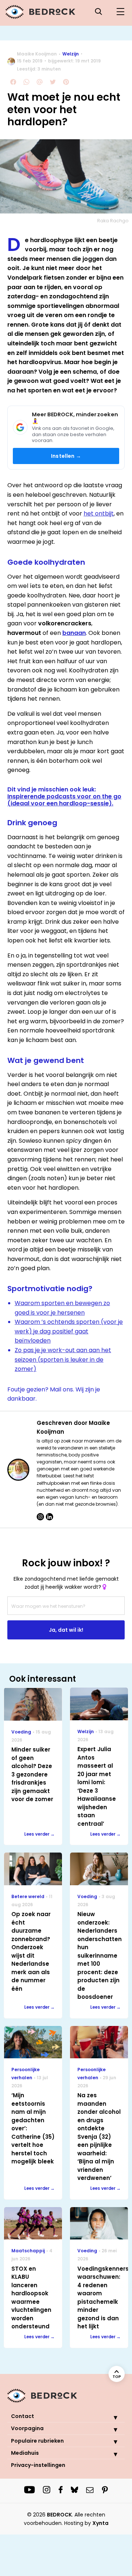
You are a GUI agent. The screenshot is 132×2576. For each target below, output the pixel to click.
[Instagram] (40, 1517)
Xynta (100, 2523)
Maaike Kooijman (37, 54)
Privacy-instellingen (38, 2465)
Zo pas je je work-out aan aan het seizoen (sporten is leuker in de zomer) (63, 1359)
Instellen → (66, 456)
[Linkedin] (49, 1517)
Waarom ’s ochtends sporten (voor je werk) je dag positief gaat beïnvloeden (69, 1331)
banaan (74, 633)
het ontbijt (99, 513)
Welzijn (71, 54)
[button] (110, 2417)
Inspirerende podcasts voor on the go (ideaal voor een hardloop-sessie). (64, 800)
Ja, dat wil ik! (66, 1630)
